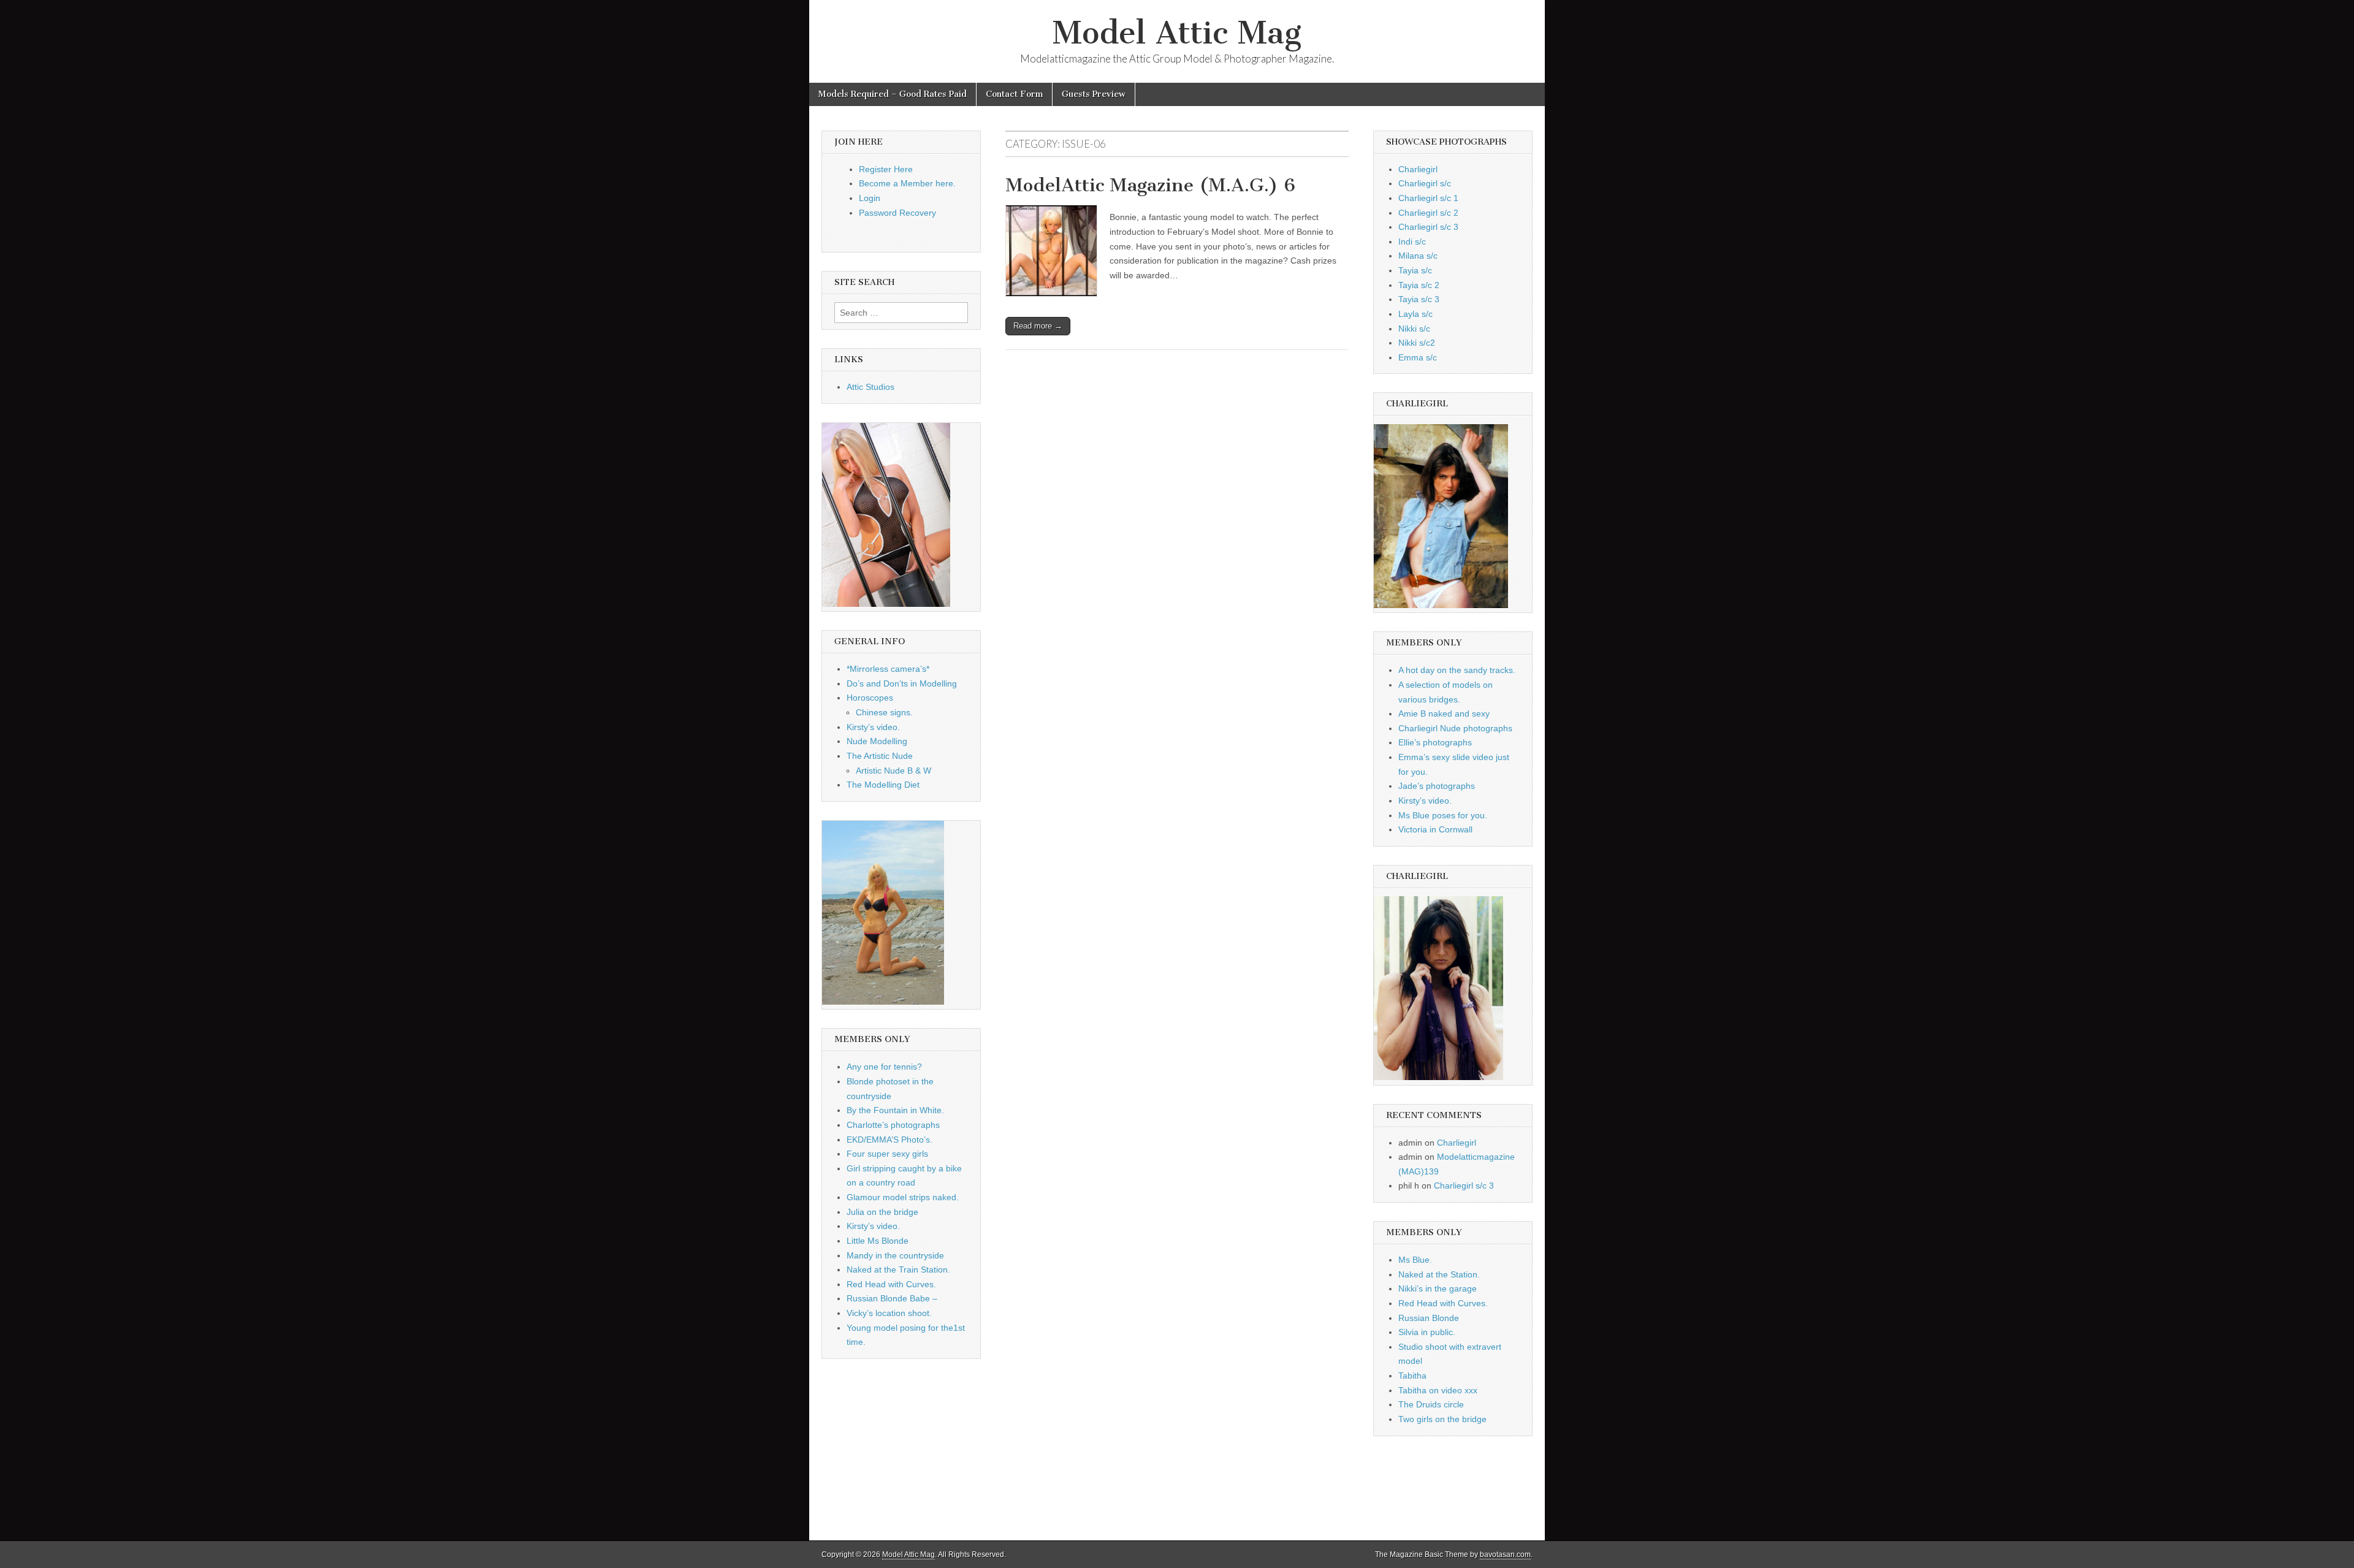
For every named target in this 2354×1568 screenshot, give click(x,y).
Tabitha (1412, 1376)
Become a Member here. (907, 183)
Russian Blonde (1429, 1318)
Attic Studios (870, 387)
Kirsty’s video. (873, 727)
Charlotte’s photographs (893, 1125)
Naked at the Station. (1439, 1274)
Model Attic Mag (1177, 33)
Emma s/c (1418, 357)
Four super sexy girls (887, 1154)
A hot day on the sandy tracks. (1457, 670)
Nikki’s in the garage (1438, 1288)
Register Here (886, 169)
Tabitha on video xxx (1438, 1390)
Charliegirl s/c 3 (1428, 227)
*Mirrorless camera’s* (888, 669)
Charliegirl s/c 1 (1428, 198)
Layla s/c (1415, 314)
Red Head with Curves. (891, 1284)
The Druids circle (1431, 1404)
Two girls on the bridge (1442, 1419)
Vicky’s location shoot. (889, 1313)
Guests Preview (1094, 94)
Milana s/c (1418, 256)
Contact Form (1014, 94)
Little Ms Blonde (878, 1241)
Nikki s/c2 (1417, 343)
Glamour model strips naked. (903, 1197)
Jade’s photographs (1437, 786)
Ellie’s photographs (1435, 742)
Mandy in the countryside (895, 1255)
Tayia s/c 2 (1419, 285)
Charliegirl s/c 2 (1428, 213)
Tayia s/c (1415, 270)
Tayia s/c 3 (1419, 299)
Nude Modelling (877, 741)
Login (870, 198)
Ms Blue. (1415, 1260)
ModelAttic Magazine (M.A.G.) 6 (1150, 185)
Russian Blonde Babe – (892, 1298)
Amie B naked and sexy (1444, 714)
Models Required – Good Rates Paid (893, 94)
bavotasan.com (1505, 1555)
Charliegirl (1418, 169)
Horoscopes (870, 698)
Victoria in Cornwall (1435, 829)
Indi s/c (1412, 242)
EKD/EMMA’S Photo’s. (889, 1140)
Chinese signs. (884, 712)
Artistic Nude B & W (893, 771)
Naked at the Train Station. (898, 1269)
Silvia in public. (1427, 1332)
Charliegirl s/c (1425, 183)
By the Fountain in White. (895, 1110)
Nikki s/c (1414, 329)
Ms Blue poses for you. (1443, 815)
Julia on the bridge (882, 1212)
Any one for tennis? (884, 1067)
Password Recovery (897, 213)
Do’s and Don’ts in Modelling (902, 683)
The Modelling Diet (883, 785)
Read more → (1038, 326)
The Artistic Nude (880, 756)
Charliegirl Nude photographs (1455, 728)
